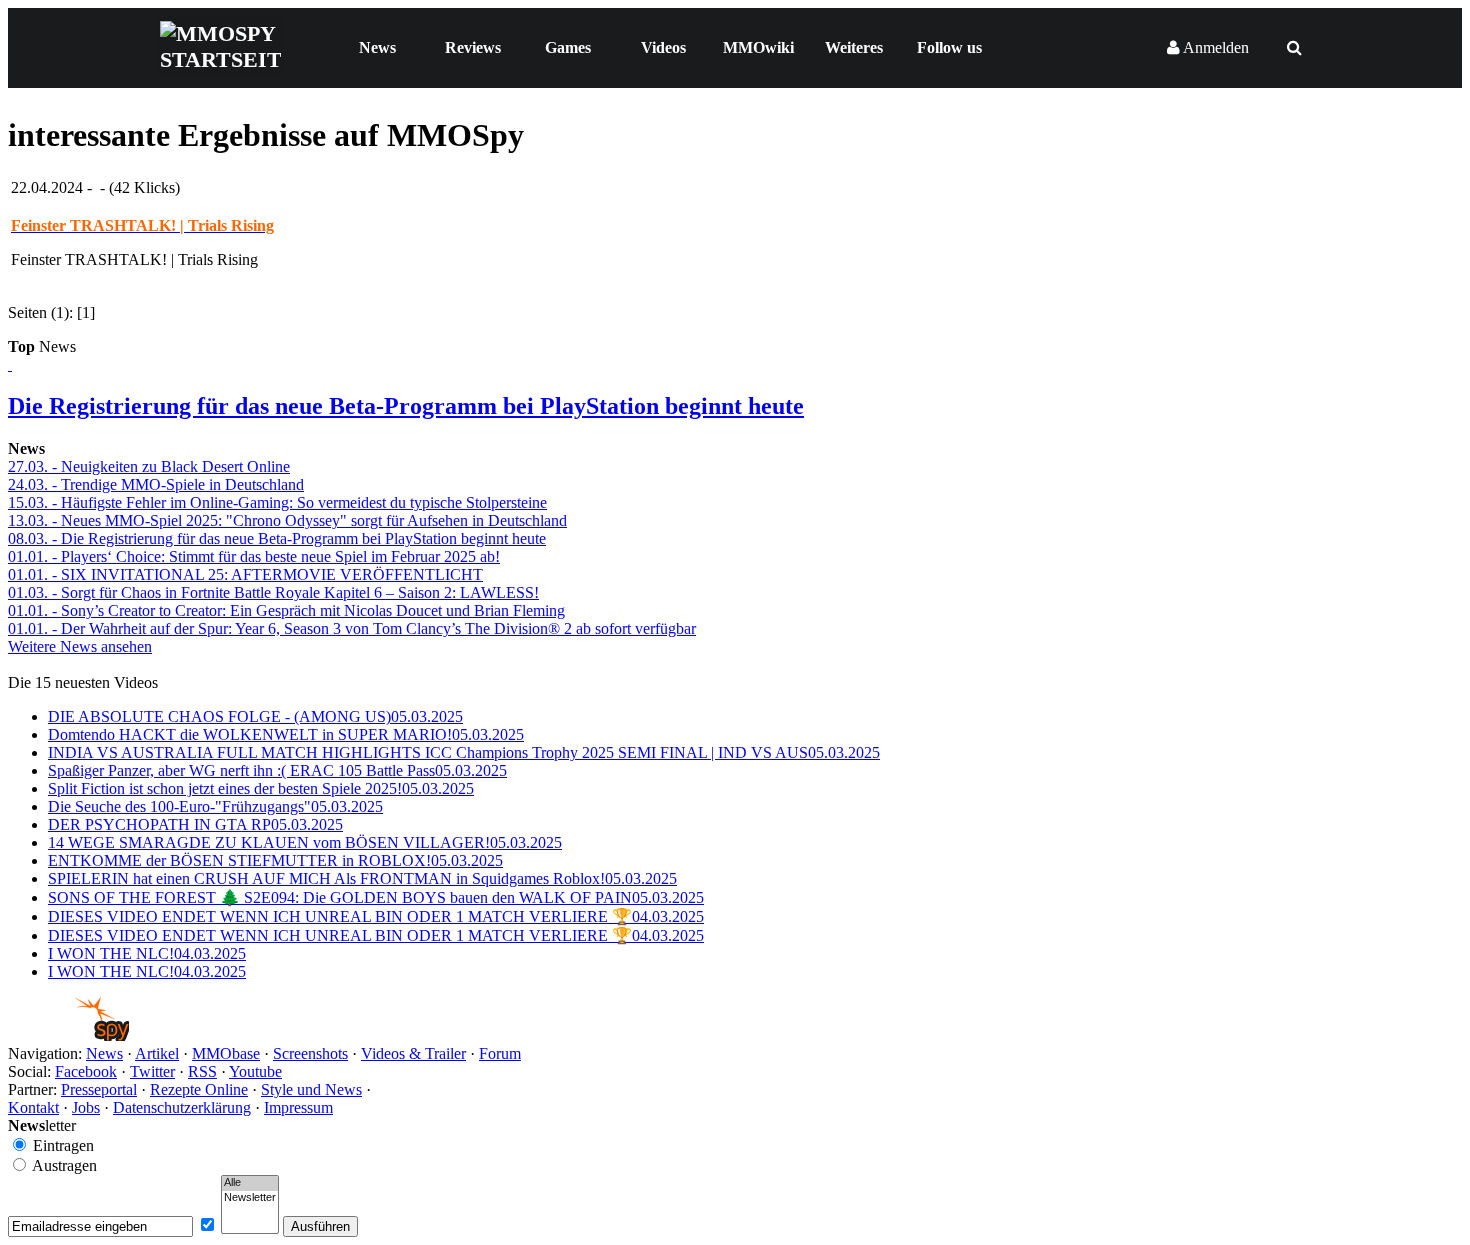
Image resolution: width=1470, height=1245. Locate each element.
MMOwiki (758, 47)
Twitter (152, 1071)
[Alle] (250, 1183)
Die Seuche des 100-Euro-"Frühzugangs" (215, 806)
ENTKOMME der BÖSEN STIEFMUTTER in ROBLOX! (275, 860)
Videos (663, 47)
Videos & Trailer (413, 1053)
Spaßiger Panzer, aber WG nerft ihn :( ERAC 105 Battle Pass (277, 770)
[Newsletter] (250, 1198)
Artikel (157, 1053)
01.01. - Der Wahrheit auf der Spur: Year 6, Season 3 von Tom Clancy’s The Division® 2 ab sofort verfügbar (352, 628)
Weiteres (854, 47)
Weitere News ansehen (80, 646)
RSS (202, 1071)
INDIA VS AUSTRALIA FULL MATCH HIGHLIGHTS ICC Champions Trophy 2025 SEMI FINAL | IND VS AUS (464, 752)
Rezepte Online (199, 1089)
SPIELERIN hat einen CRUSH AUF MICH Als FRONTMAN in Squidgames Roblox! (362, 878)
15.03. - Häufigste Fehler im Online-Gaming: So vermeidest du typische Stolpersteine (277, 502)
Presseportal (99, 1089)
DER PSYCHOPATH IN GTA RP (195, 824)
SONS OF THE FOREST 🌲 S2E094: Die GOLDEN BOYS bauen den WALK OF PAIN (376, 897)
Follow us (949, 47)
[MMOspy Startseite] (68, 1035)
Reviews (473, 47)
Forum (500, 1053)
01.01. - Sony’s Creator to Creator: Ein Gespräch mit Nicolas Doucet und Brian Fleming (286, 610)
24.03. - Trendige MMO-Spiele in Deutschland (156, 484)
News (377, 47)
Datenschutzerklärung (182, 1107)
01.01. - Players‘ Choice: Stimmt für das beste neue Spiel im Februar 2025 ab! (254, 556)
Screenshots (310, 1053)
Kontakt (33, 1107)
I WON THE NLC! (147, 953)
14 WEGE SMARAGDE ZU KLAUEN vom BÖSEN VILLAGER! (305, 842)
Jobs (86, 1107)
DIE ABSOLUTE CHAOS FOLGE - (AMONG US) (255, 716)
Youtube (255, 1071)
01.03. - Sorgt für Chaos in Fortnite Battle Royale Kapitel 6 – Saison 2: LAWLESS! (273, 592)
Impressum (298, 1107)
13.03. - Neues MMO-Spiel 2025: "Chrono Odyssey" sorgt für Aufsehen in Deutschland (287, 520)
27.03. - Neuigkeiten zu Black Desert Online (149, 466)
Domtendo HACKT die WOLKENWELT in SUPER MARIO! (286, 734)
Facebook (86, 1071)
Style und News (311, 1089)
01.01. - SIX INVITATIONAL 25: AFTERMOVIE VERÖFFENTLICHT (245, 574)
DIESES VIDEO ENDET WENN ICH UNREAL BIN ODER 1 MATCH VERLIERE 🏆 (376, 916)
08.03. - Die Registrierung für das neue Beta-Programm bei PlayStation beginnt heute (277, 538)
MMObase (226, 1053)
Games (568, 47)
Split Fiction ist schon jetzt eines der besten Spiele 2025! (261, 788)
